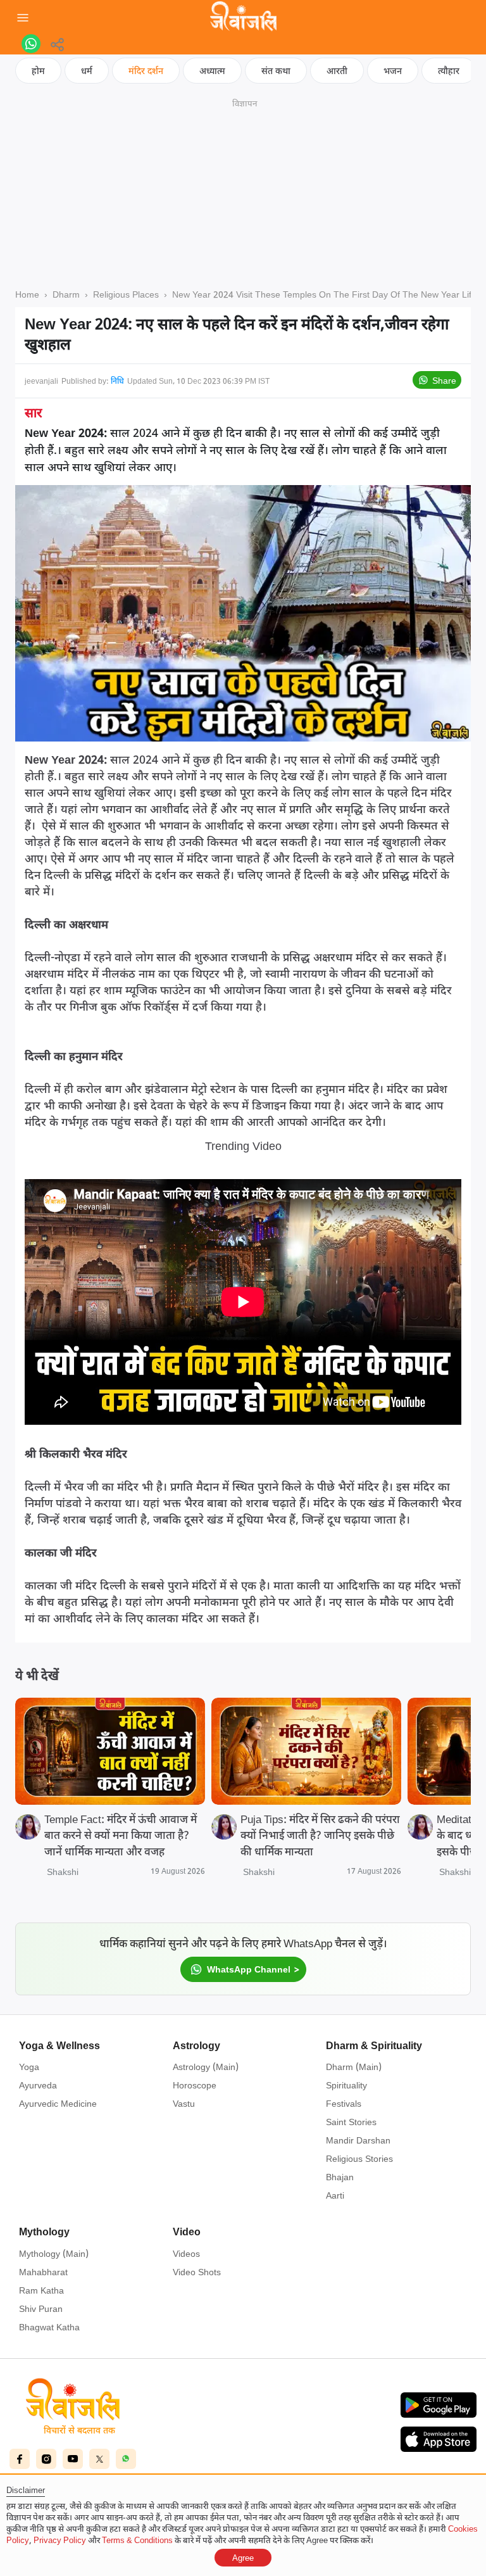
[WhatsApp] (126, 2459)
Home (27, 294)
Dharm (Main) (354, 2067)
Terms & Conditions (137, 2540)
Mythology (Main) (54, 2253)
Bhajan (340, 2177)
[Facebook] (20, 2459)
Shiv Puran (41, 2308)
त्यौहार (449, 71)
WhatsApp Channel (249, 1969)
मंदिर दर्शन (146, 71)
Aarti (335, 2195)
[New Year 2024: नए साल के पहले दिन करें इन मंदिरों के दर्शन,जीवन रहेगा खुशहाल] (31, 44)
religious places (126, 294)
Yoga (29, 2067)
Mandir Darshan (358, 2140)
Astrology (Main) (206, 2067)
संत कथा (276, 71)
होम (38, 71)
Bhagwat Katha (49, 2327)
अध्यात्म (212, 71)
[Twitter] (99, 2459)
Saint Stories (351, 2122)
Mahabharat (43, 2272)
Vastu (184, 2103)
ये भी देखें (37, 1675)
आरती (337, 71)
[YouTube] (73, 2459)
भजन (393, 71)
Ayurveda (38, 2085)
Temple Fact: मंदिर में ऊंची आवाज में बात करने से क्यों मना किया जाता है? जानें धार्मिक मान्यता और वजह (121, 1835)
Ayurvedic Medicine (58, 2103)
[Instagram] (46, 2459)
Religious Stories (359, 2158)
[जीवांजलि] (243, 18)
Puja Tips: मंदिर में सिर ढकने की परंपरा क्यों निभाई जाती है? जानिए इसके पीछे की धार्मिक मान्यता (320, 1835)
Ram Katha (41, 2290)
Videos (186, 2253)
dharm (66, 294)
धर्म (87, 71)
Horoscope (195, 2085)
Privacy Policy (60, 2540)
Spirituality (346, 2085)
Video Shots (197, 2272)
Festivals (344, 2103)
